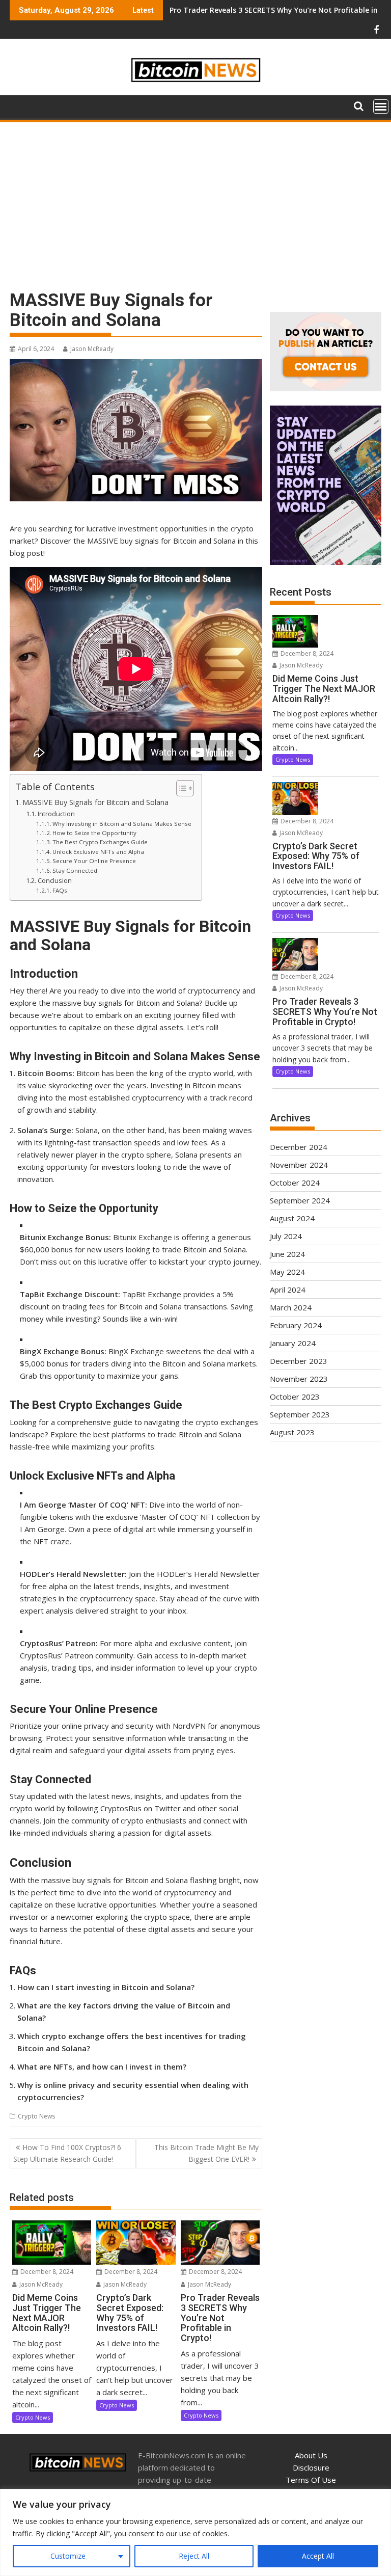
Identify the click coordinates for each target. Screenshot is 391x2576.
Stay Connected (75, 870)
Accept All (318, 2556)
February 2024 (296, 1325)
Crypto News (36, 2116)
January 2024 (293, 1343)
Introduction (56, 814)
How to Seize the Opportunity (94, 833)
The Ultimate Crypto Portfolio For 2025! (241, 10)
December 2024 (299, 1147)
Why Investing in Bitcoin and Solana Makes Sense (122, 824)
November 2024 (299, 1165)
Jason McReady (92, 349)
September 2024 (300, 1200)
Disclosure (311, 2467)
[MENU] (381, 106)
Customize (68, 2556)
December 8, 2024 (46, 2272)
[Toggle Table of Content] (180, 788)
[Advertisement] (195, 200)
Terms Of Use (311, 2480)
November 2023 (299, 1379)
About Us (311, 2455)
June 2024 (287, 1254)
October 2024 (295, 1183)
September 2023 (300, 1414)
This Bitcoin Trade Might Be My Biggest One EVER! (206, 2153)
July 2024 (286, 1236)
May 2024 (287, 1272)
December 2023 (299, 1361)
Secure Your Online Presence (94, 861)
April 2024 (288, 1290)
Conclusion (55, 880)
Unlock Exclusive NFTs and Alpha (98, 852)
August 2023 (292, 1432)
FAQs (60, 890)
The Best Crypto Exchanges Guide (100, 842)
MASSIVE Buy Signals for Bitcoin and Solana (95, 802)
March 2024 (291, 1307)
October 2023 (295, 1397)
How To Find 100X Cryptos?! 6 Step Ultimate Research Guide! (67, 2153)
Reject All (194, 2556)
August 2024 (292, 1218)
